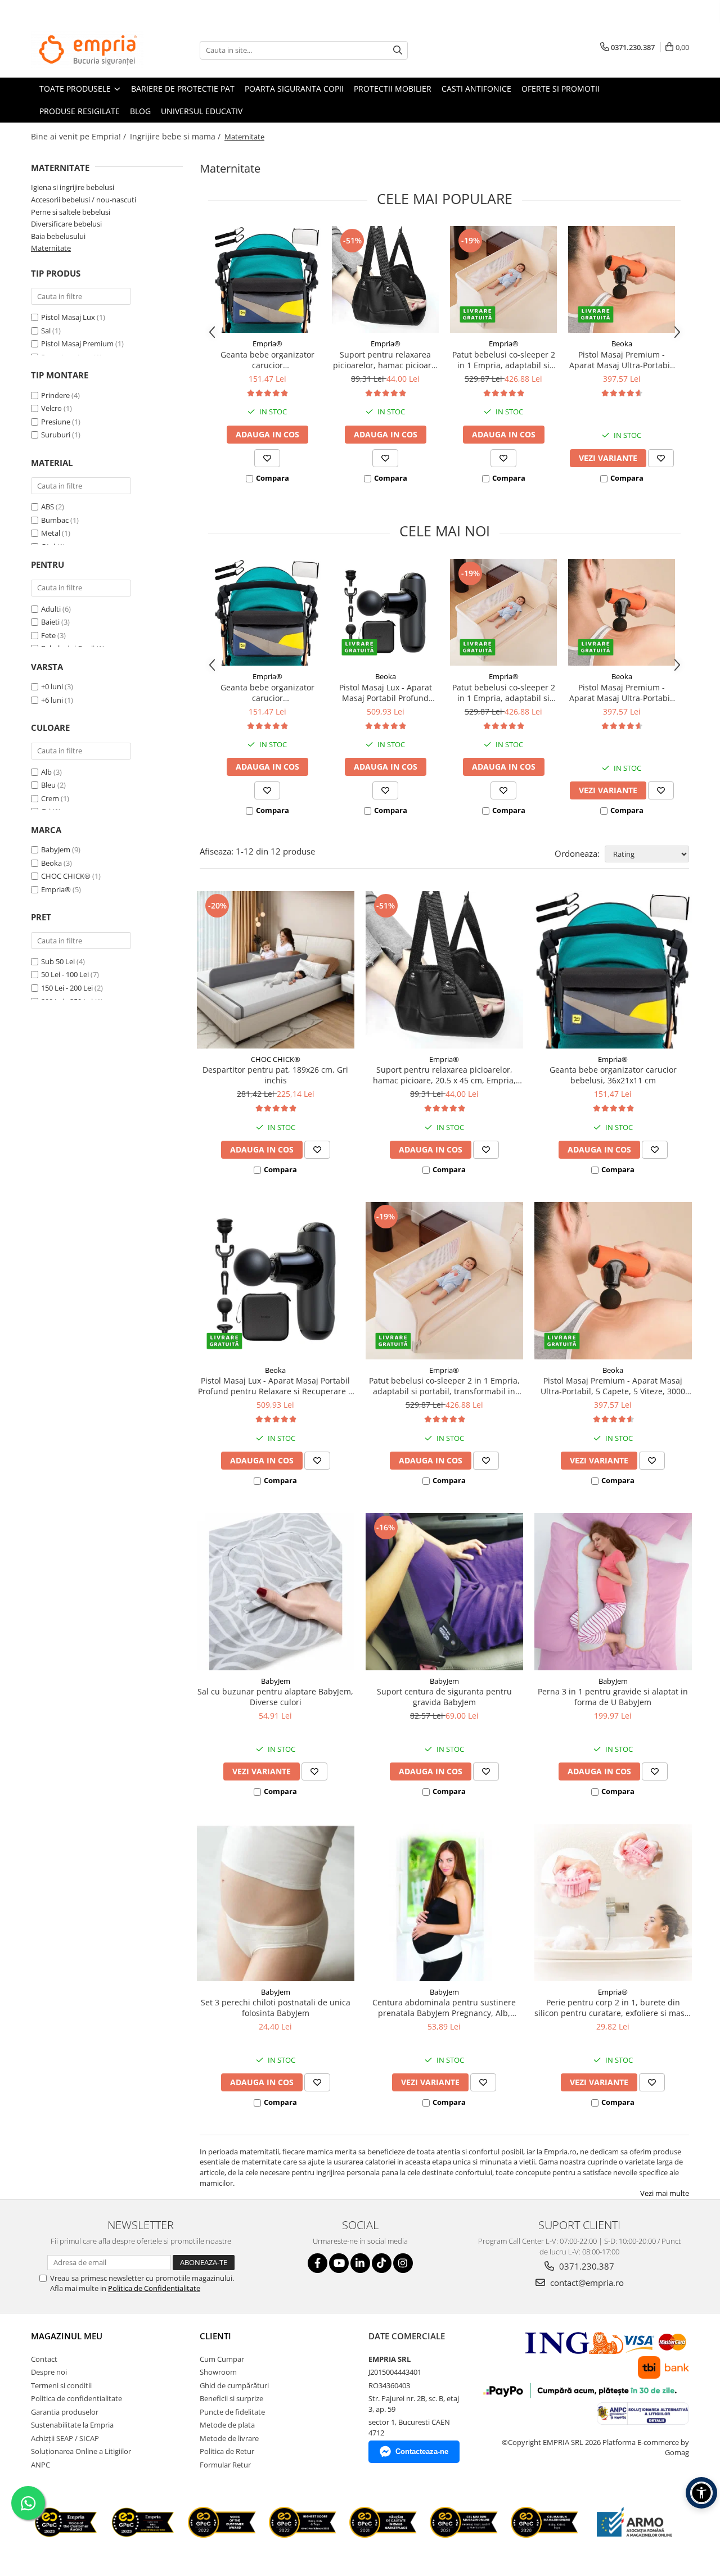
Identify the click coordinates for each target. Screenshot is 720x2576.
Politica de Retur (227, 2451)
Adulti (51, 609)
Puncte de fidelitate (232, 2412)
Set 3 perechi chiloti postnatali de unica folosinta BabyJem (276, 2008)
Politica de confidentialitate (76, 2398)
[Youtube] (339, 2263)
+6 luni (53, 700)
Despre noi (49, 2372)
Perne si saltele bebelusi (71, 212)
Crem (51, 798)
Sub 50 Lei (58, 961)
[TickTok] (382, 2263)
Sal (46, 331)
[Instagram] (403, 2263)
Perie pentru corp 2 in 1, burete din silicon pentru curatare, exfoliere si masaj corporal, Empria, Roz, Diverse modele (613, 2008)
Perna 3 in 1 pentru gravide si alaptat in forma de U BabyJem (613, 1697)
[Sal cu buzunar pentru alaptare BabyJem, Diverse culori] (276, 1592)
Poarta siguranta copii (294, 89)
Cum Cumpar (222, 2359)
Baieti (50, 622)
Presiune (56, 422)
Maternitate (51, 248)
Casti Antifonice (476, 89)
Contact (44, 2359)
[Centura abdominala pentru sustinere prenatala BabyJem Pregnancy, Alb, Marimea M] (444, 1902)
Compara (273, 478)
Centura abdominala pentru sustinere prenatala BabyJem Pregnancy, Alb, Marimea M (444, 2008)
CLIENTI (215, 2336)
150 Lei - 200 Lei (67, 988)
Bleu (49, 785)
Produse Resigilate (80, 111)
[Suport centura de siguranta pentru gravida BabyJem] (444, 1592)
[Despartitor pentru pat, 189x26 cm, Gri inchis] (276, 970)
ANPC (40, 2465)
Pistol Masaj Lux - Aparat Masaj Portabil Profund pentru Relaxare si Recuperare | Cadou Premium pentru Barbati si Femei (386, 693)
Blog (140, 111)
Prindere (55, 395)
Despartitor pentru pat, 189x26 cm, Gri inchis (275, 1075)
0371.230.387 (586, 2266)
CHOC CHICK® (66, 876)
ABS (48, 507)
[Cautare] (398, 50)
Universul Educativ (202, 111)
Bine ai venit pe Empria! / (80, 136)
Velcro (51, 408)
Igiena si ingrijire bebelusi (73, 187)
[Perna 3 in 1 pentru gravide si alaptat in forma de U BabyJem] (613, 1592)
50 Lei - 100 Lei (65, 974)
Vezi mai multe (665, 2193)
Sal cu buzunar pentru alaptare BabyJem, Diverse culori (275, 1697)
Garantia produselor (65, 2412)
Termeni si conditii (61, 2385)
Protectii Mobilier (393, 89)
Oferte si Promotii (561, 89)
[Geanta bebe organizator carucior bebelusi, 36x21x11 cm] (267, 279)
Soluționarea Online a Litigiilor (81, 2451)
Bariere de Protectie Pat (183, 89)
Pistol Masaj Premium (77, 344)
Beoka (51, 863)
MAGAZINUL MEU (67, 2336)
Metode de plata (227, 2425)
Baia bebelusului (58, 236)
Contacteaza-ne (422, 2451)
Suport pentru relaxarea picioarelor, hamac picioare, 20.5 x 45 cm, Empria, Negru (386, 360)
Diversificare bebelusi (66, 224)
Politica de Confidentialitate (154, 2288)
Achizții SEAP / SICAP (65, 2438)
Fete (48, 635)
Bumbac (55, 520)
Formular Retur (225, 2465)
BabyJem (56, 849)
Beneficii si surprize (231, 2398)
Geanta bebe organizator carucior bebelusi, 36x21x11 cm (267, 360)
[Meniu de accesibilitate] (701, 2493)
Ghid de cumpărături (234, 2385)
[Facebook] (318, 2263)
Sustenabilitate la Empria (72, 2425)
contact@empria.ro (586, 2283)
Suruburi (56, 435)
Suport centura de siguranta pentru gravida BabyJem (444, 1697)
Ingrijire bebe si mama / (176, 136)
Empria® (56, 889)
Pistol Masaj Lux (68, 317)
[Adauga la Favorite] (267, 458)
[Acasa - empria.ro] (87, 50)
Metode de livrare (229, 2438)
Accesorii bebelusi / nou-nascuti (84, 200)
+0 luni (53, 686)
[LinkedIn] (360, 2263)
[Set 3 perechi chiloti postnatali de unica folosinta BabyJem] (276, 1902)
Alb (47, 772)
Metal (51, 533)
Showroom (218, 2372)
